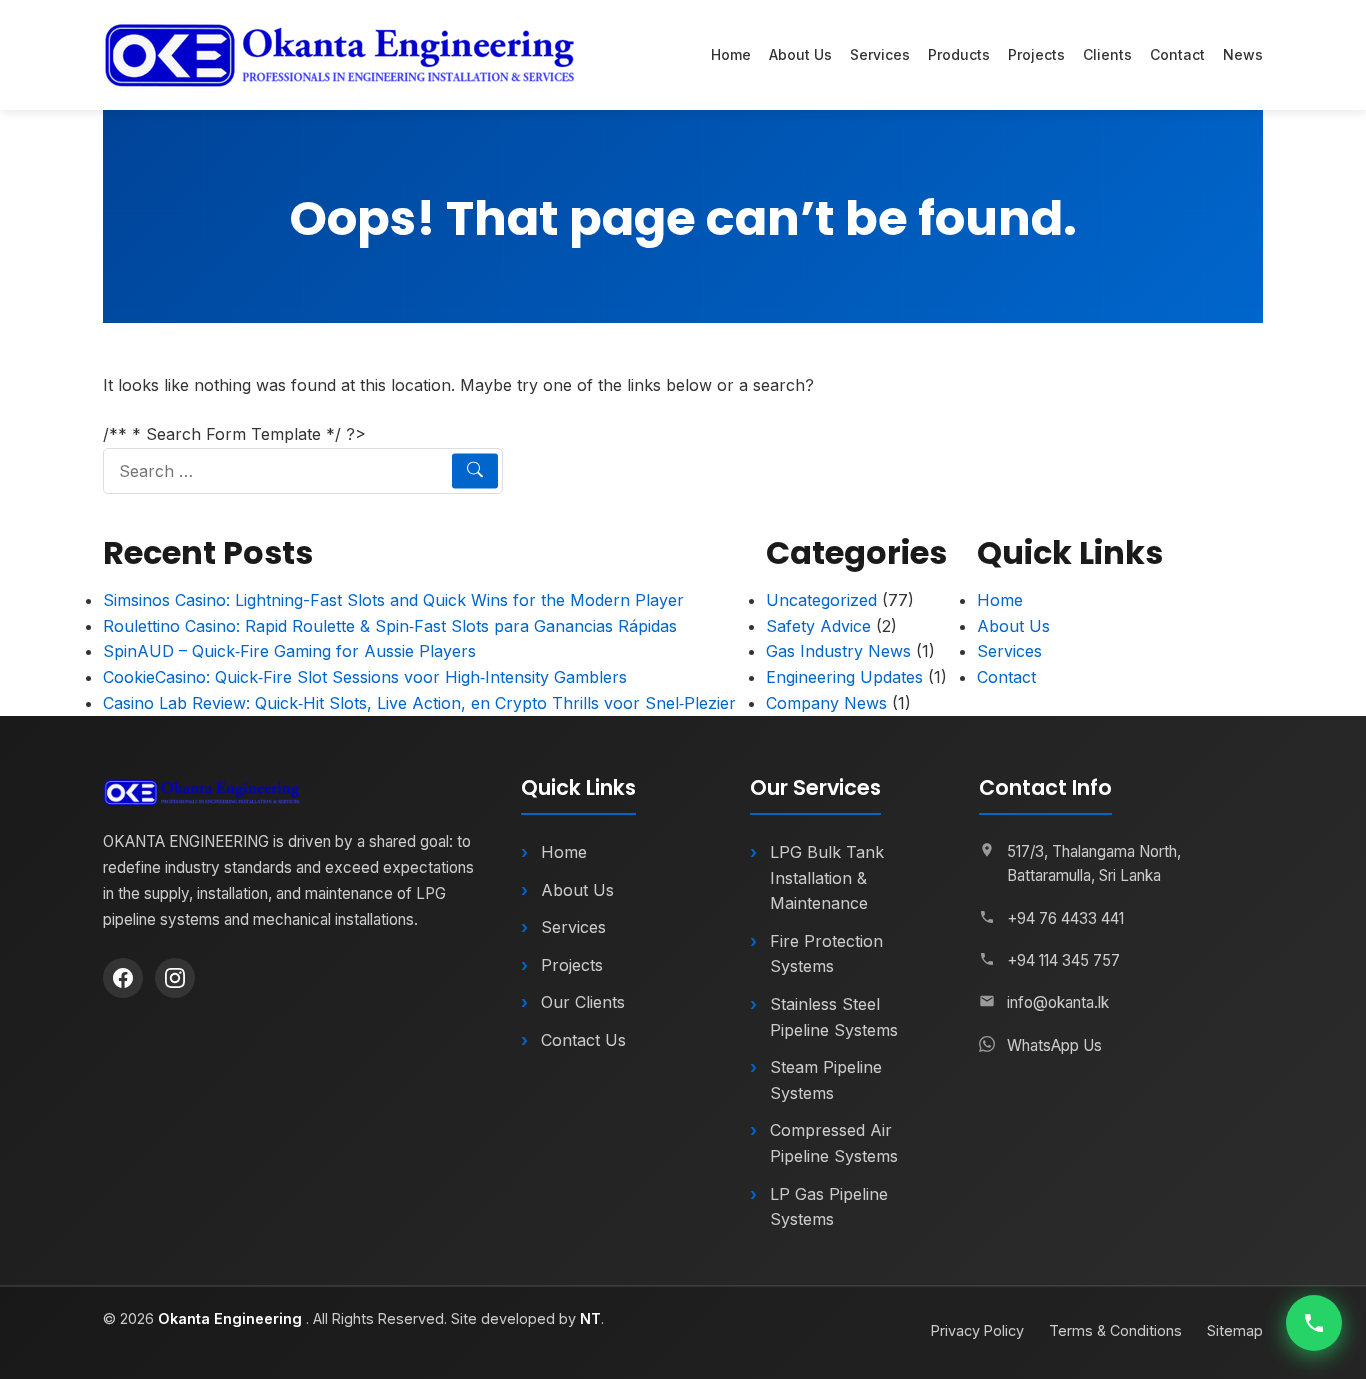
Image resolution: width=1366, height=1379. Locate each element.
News (1243, 54)
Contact (1177, 54)
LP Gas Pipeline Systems (829, 1207)
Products (959, 54)
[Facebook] (123, 978)
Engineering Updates (844, 677)
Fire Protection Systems (826, 954)
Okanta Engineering (232, 1318)
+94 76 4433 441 (1065, 918)
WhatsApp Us (1054, 1045)
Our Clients (583, 1002)
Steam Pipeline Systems (826, 1080)
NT (590, 1318)
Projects (1036, 54)
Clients (1107, 54)
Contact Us (583, 1040)
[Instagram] (175, 978)
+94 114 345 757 (1063, 960)
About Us (800, 54)
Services (880, 54)
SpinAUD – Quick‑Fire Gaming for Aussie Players (289, 651)
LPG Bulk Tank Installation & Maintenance (827, 877)
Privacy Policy (977, 1330)
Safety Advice (818, 626)
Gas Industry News (838, 651)
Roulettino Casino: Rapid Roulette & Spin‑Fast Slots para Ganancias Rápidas (390, 626)
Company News (826, 703)
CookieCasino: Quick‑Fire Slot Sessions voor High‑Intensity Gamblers (365, 677)
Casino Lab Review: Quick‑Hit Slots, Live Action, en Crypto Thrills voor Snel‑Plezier (419, 703)
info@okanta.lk (1058, 1002)
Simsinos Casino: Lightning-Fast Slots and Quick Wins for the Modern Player (393, 600)
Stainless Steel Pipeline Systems (834, 1017)
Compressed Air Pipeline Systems (834, 1143)
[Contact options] (1314, 1323)
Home (731, 54)
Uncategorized (821, 600)
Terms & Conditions (1115, 1330)
